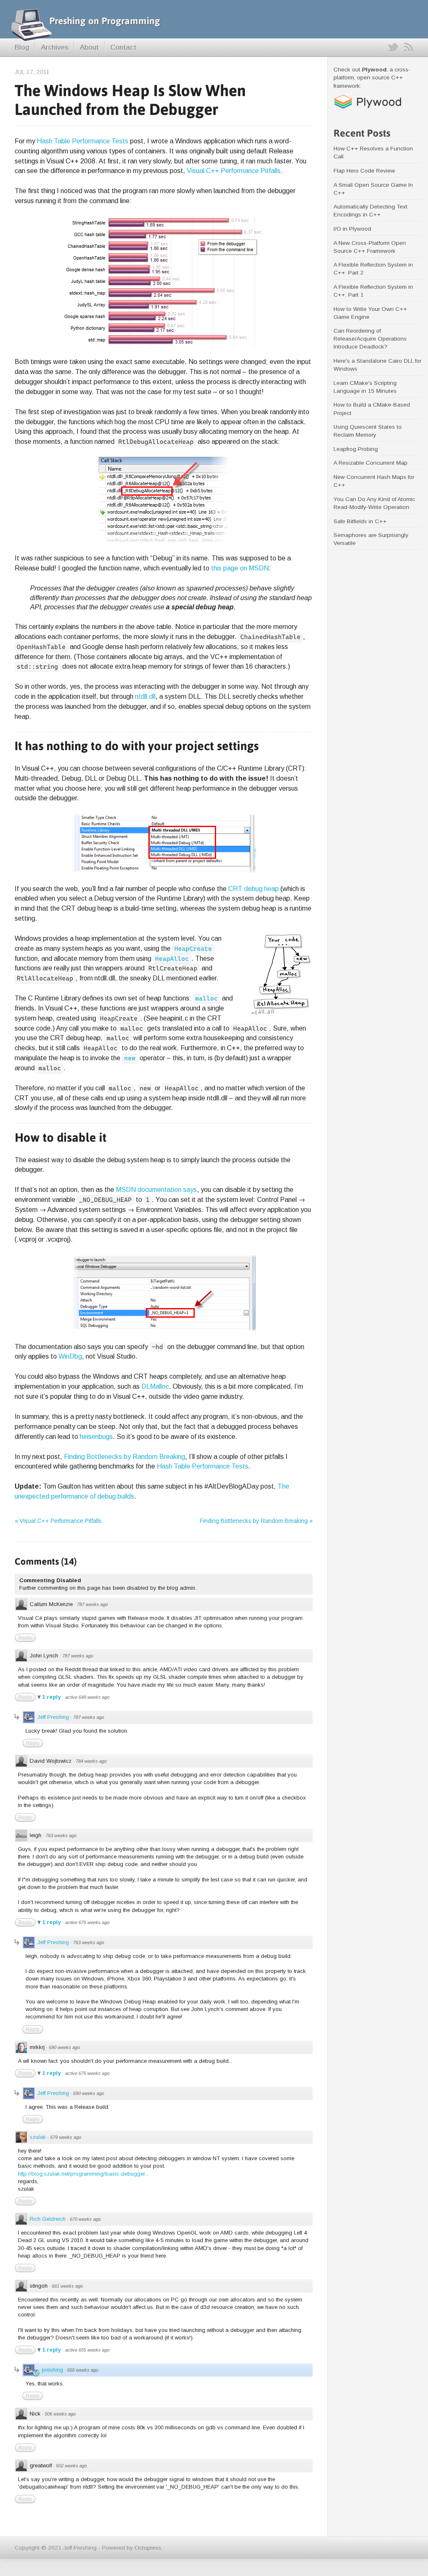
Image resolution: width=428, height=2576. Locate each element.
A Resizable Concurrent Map (371, 463)
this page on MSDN (240, 568)
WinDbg (70, 1356)
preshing (52, 2370)
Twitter (392, 47)
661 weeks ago (67, 2286)
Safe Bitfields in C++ (360, 521)
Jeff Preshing (53, 1717)
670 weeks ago (85, 2219)
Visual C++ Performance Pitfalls (234, 171)
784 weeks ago (91, 1761)
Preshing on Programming (105, 21)
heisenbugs (96, 1436)
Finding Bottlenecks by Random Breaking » (256, 1521)
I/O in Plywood (352, 229)
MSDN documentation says (156, 1189)
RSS (409, 47)
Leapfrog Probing (356, 449)
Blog (22, 47)
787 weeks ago (92, 1604)
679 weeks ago (66, 2137)
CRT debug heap (253, 888)
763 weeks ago (61, 1835)
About (89, 47)
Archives (55, 47)
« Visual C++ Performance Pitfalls (58, 1521)
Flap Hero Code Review (364, 171)
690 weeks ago (64, 2047)
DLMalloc (155, 1386)
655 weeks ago (83, 2370)
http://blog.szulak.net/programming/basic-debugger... (83, 2174)
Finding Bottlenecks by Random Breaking (125, 1456)
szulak (38, 2137)
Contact (123, 47)
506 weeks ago (60, 2414)
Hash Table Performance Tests (83, 141)
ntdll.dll (145, 696)
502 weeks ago (71, 2466)
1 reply (52, 1697)
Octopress (148, 2548)
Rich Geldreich (48, 2219)
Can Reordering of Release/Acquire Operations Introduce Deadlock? (370, 339)
